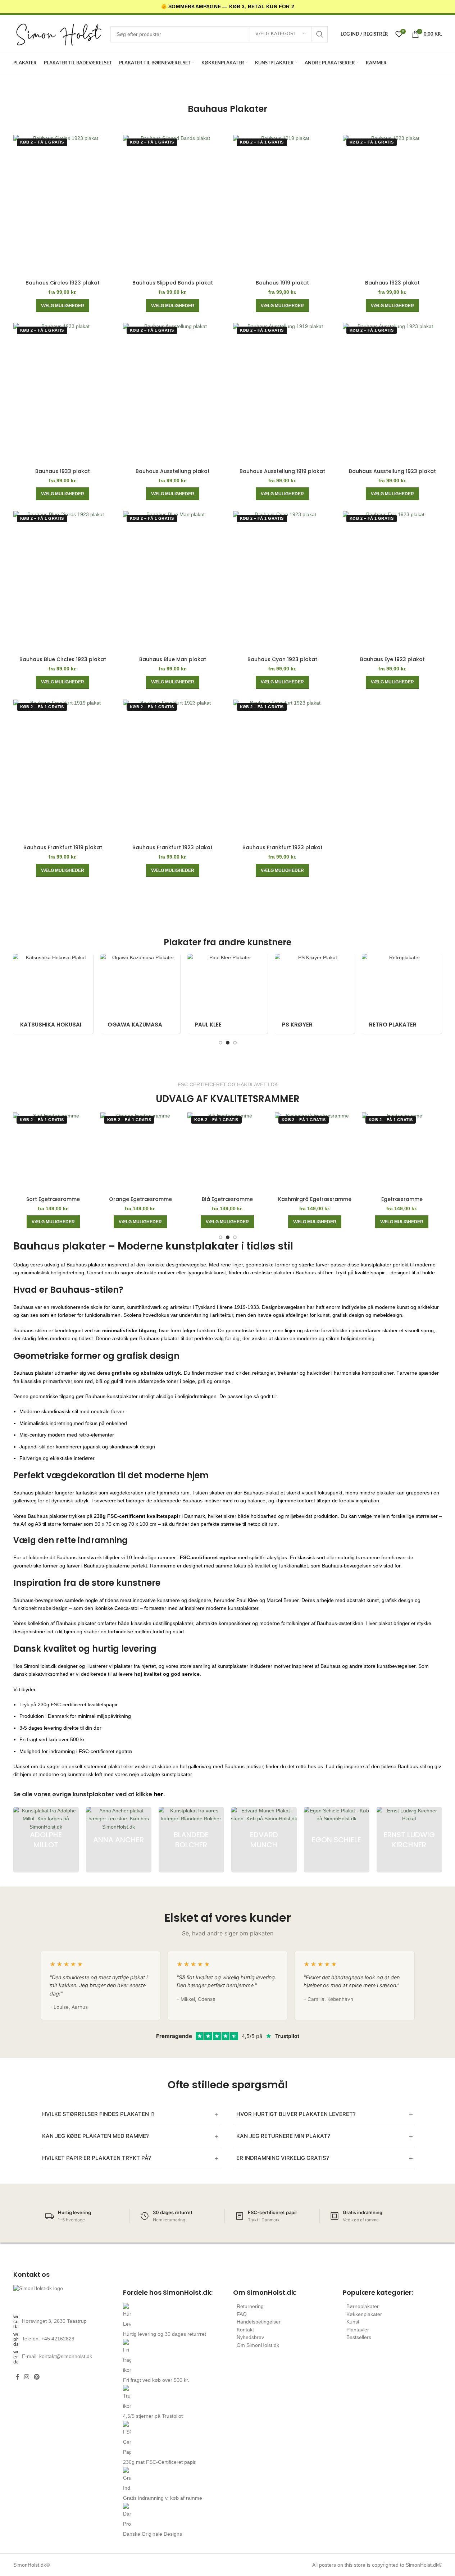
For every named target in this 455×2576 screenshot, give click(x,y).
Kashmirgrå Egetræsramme (315, 1199)
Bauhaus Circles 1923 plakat (63, 283)
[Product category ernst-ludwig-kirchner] (409, 1840)
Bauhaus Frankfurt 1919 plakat (63, 847)
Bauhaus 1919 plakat (282, 283)
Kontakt (245, 2330)
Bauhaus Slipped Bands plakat (173, 283)
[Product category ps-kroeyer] (298, 994)
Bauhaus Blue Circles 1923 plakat (63, 659)
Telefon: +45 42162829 (48, 2339)
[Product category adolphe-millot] (46, 1840)
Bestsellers (359, 2337)
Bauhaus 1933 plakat (63, 471)
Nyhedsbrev (250, 2337)
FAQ (242, 2314)
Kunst (353, 2322)
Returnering (250, 2306)
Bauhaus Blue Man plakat (173, 659)
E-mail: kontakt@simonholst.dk (57, 2356)
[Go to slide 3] (235, 1043)
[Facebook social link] (18, 2377)
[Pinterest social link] (37, 2377)
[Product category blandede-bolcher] (191, 1840)
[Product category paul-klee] (211, 994)
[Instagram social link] (27, 2377)
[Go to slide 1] (220, 1043)
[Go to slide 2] (228, 1043)
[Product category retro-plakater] (385, 994)
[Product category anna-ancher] (119, 1840)
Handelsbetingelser (259, 2322)
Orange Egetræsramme (140, 1199)
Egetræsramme (402, 1199)
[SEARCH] (320, 34)
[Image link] (63, 2296)
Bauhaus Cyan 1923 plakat (282, 659)
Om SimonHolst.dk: (265, 2292)
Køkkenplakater (364, 2314)
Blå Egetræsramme (227, 1199)
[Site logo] (58, 34)
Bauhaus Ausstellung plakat (173, 471)
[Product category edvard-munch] (264, 1840)
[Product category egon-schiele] (337, 1840)
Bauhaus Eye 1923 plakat (392, 659)
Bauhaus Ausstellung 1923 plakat (392, 471)
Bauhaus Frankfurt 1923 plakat (172, 847)
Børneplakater (363, 2306)
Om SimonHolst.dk (258, 2345)
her (158, 1794)
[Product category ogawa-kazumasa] (123, 994)
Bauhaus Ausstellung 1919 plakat (282, 471)
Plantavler (358, 2330)
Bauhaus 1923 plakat (392, 283)
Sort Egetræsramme (53, 1199)
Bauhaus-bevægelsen (38, 1600)
